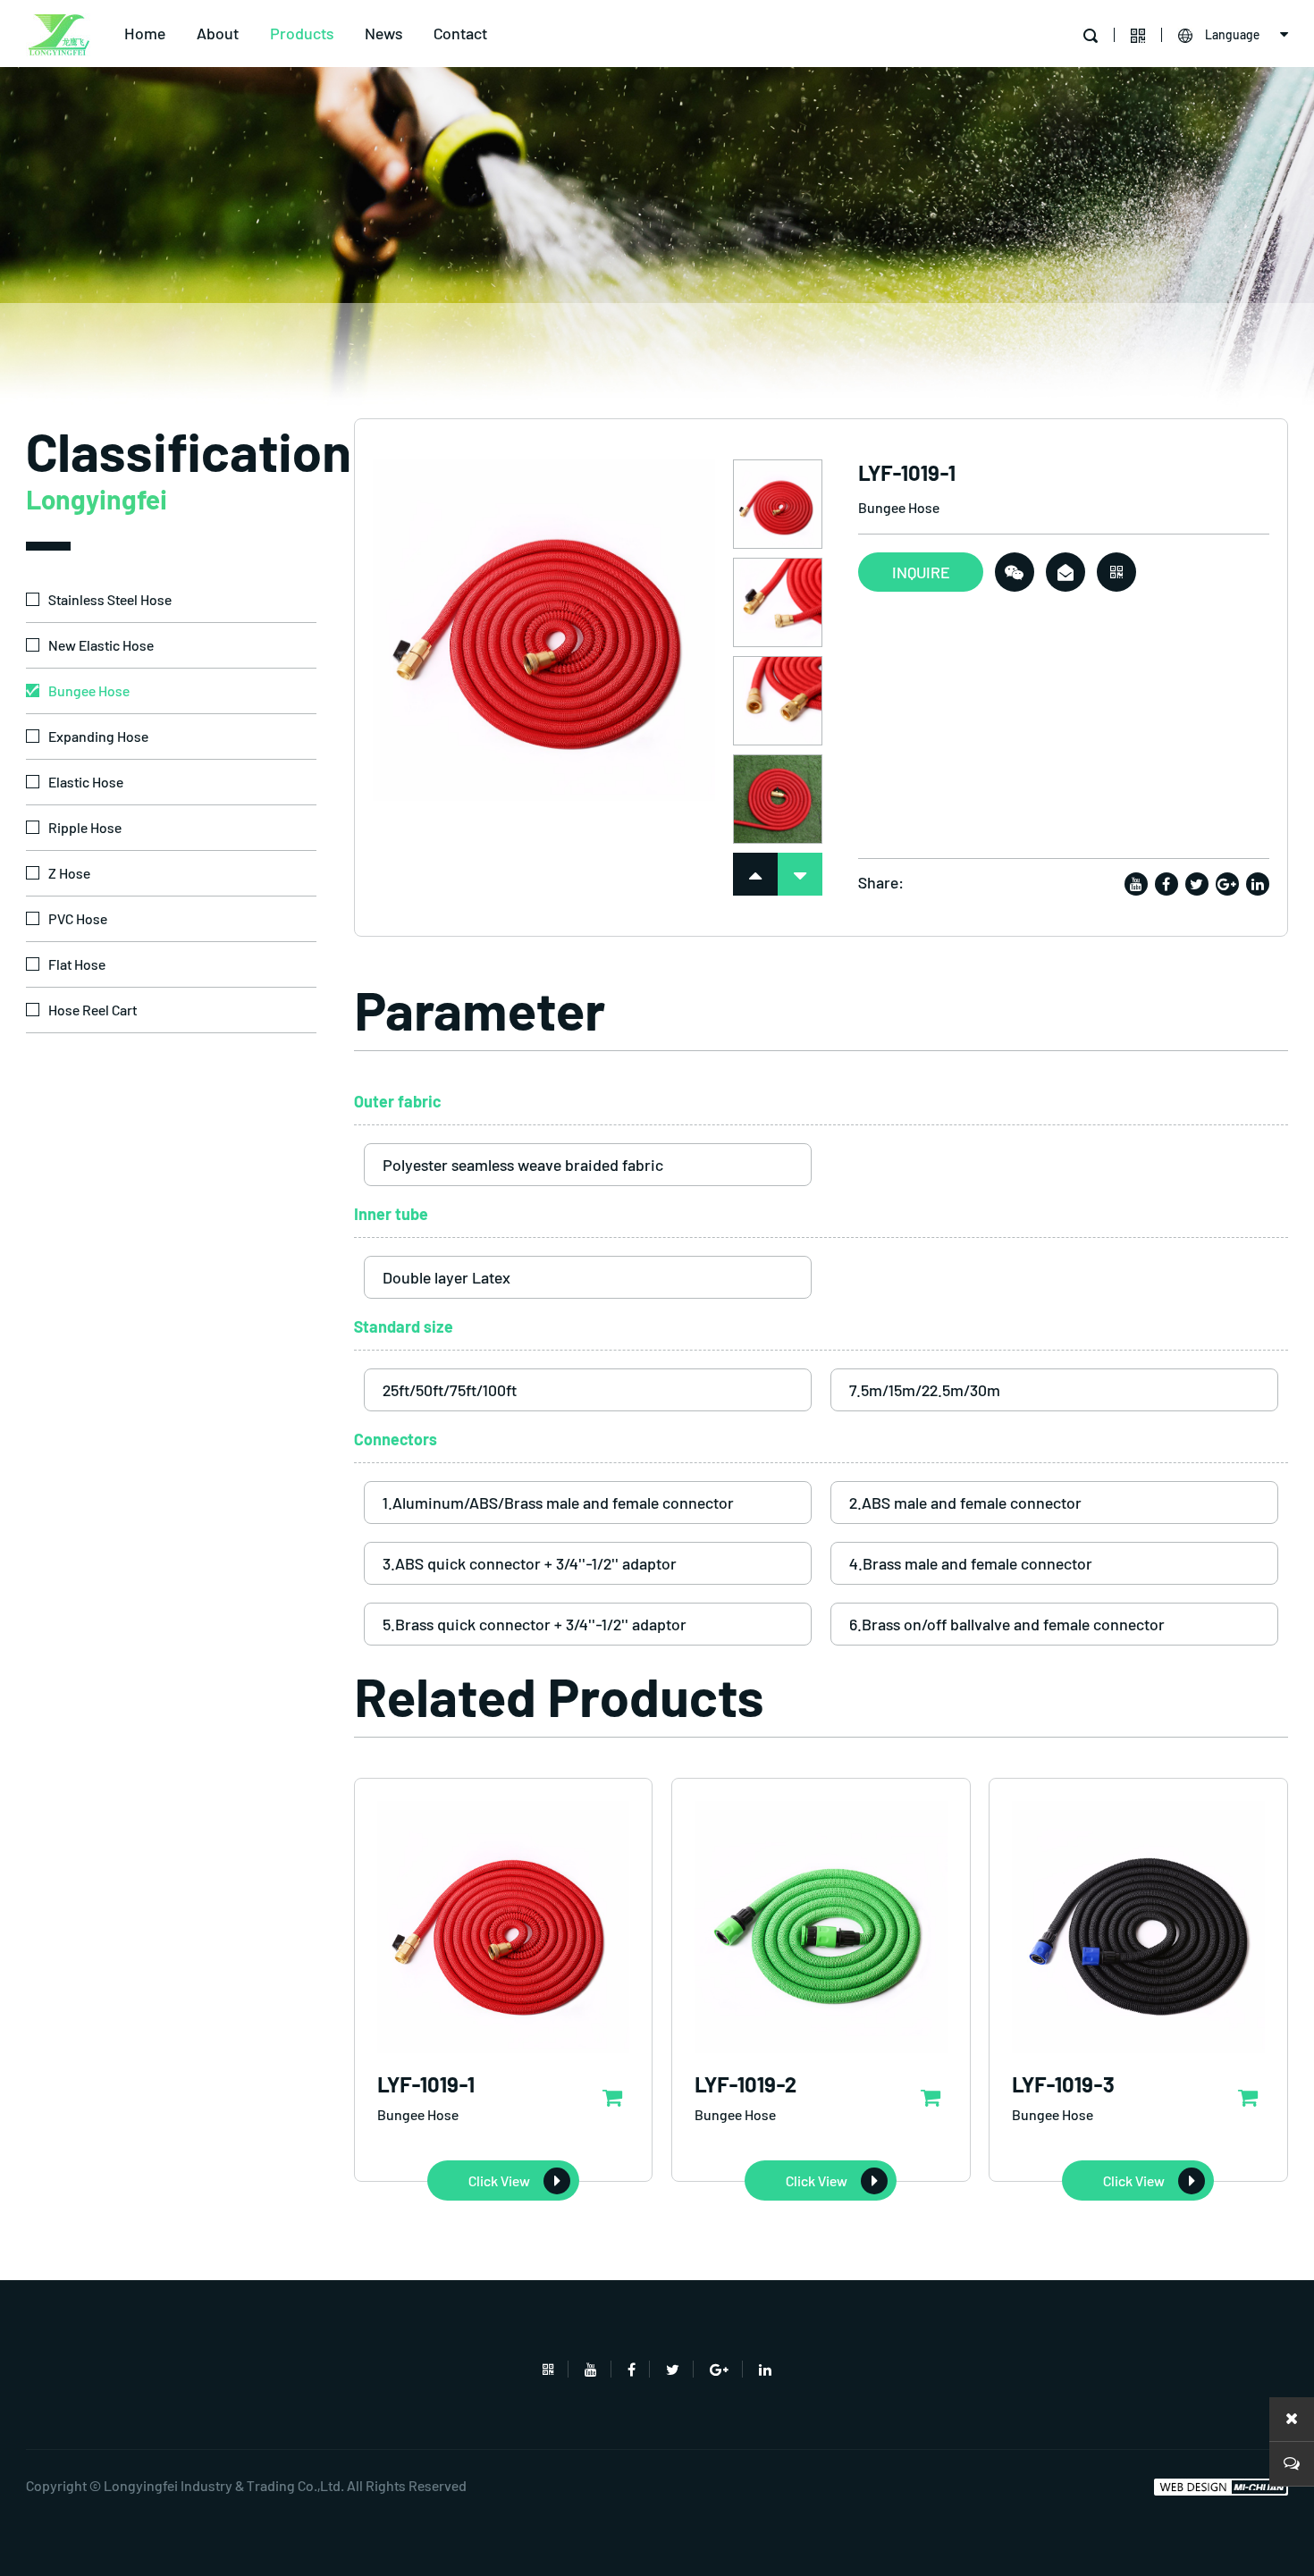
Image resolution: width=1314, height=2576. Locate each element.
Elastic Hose (86, 782)
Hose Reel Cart (93, 1010)
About (218, 33)
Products (302, 33)
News (383, 33)
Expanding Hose (98, 736)
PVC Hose (78, 918)
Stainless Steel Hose (110, 599)
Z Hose (69, 873)
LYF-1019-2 (745, 2084)
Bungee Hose (89, 690)
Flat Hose (77, 964)
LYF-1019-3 (1063, 2084)
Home (145, 33)
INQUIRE (921, 572)
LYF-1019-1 (426, 2084)
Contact (460, 33)
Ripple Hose (85, 827)
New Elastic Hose (101, 645)
